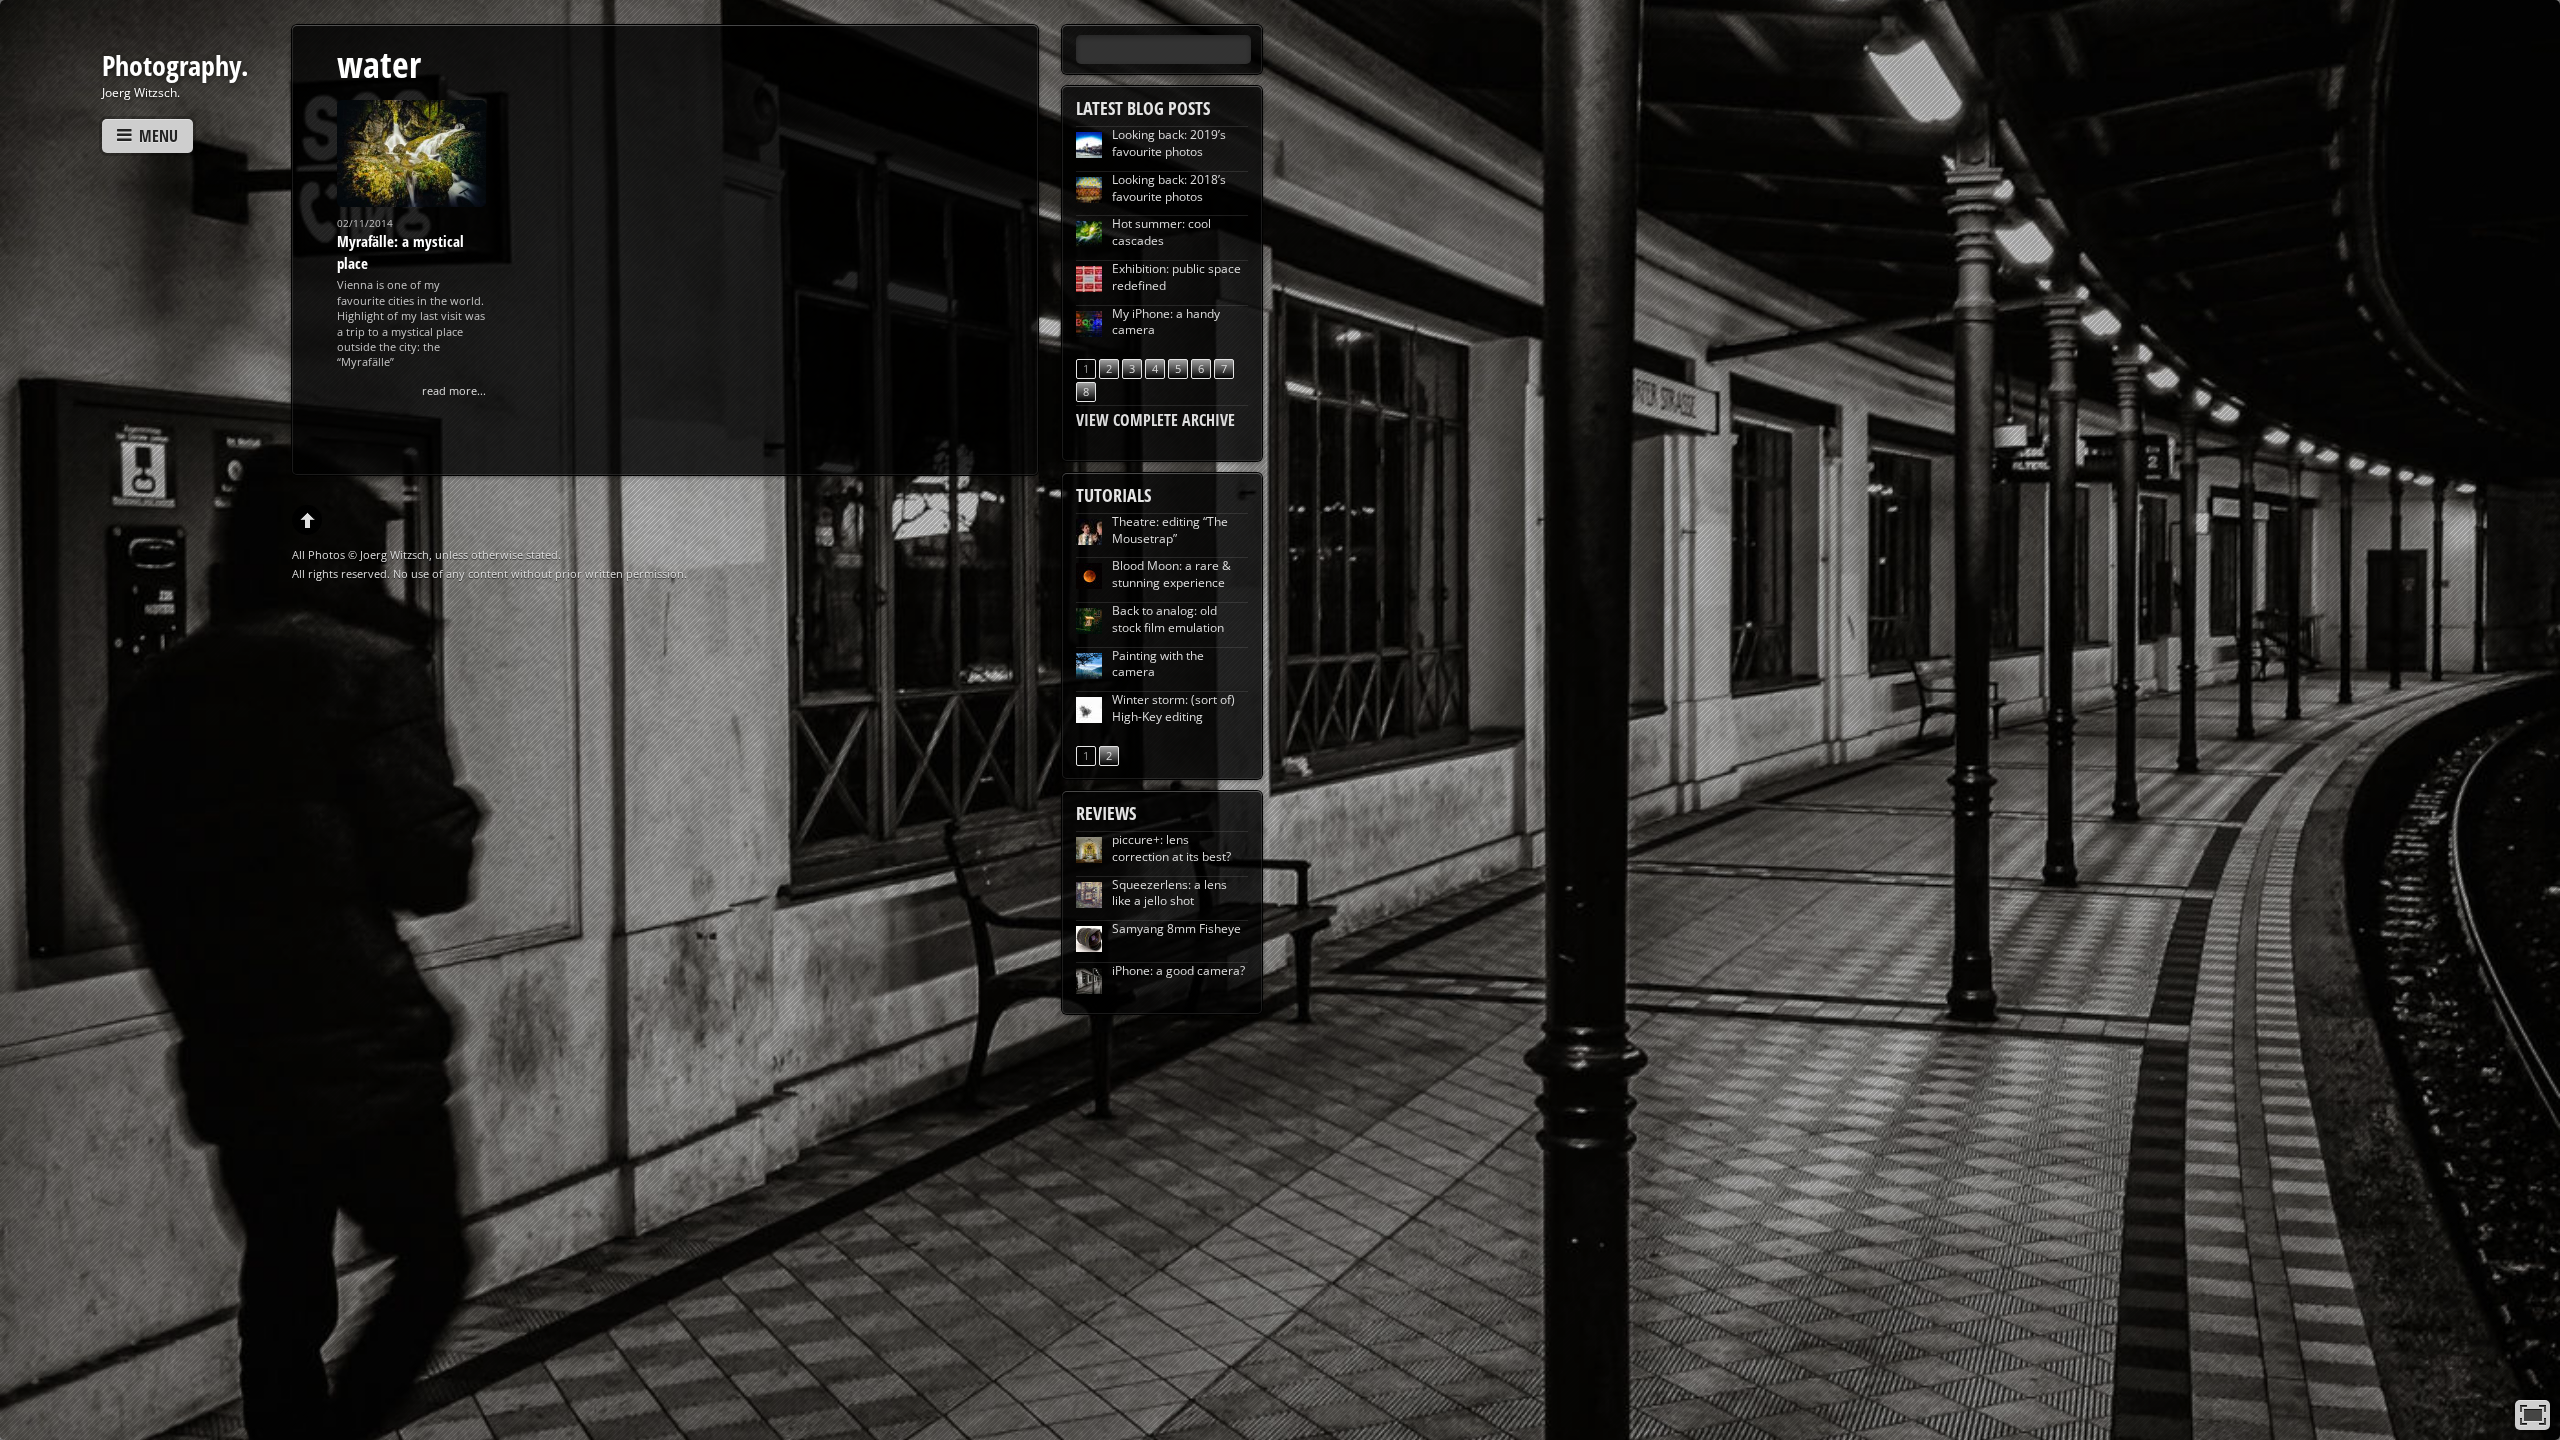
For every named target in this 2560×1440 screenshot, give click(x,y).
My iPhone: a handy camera (1166, 322)
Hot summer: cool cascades (1161, 232)
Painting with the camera (1158, 664)
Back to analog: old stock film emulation (1168, 619)
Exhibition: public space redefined (1176, 277)
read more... (454, 390)
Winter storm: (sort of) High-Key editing (1173, 708)
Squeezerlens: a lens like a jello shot (1169, 893)
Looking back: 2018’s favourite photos (1169, 188)
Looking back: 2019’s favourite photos (1169, 143)
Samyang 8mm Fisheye (1176, 928)
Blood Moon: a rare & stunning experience (1171, 574)
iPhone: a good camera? (1178, 970)
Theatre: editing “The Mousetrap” (1170, 530)
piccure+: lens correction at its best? (1171, 848)
